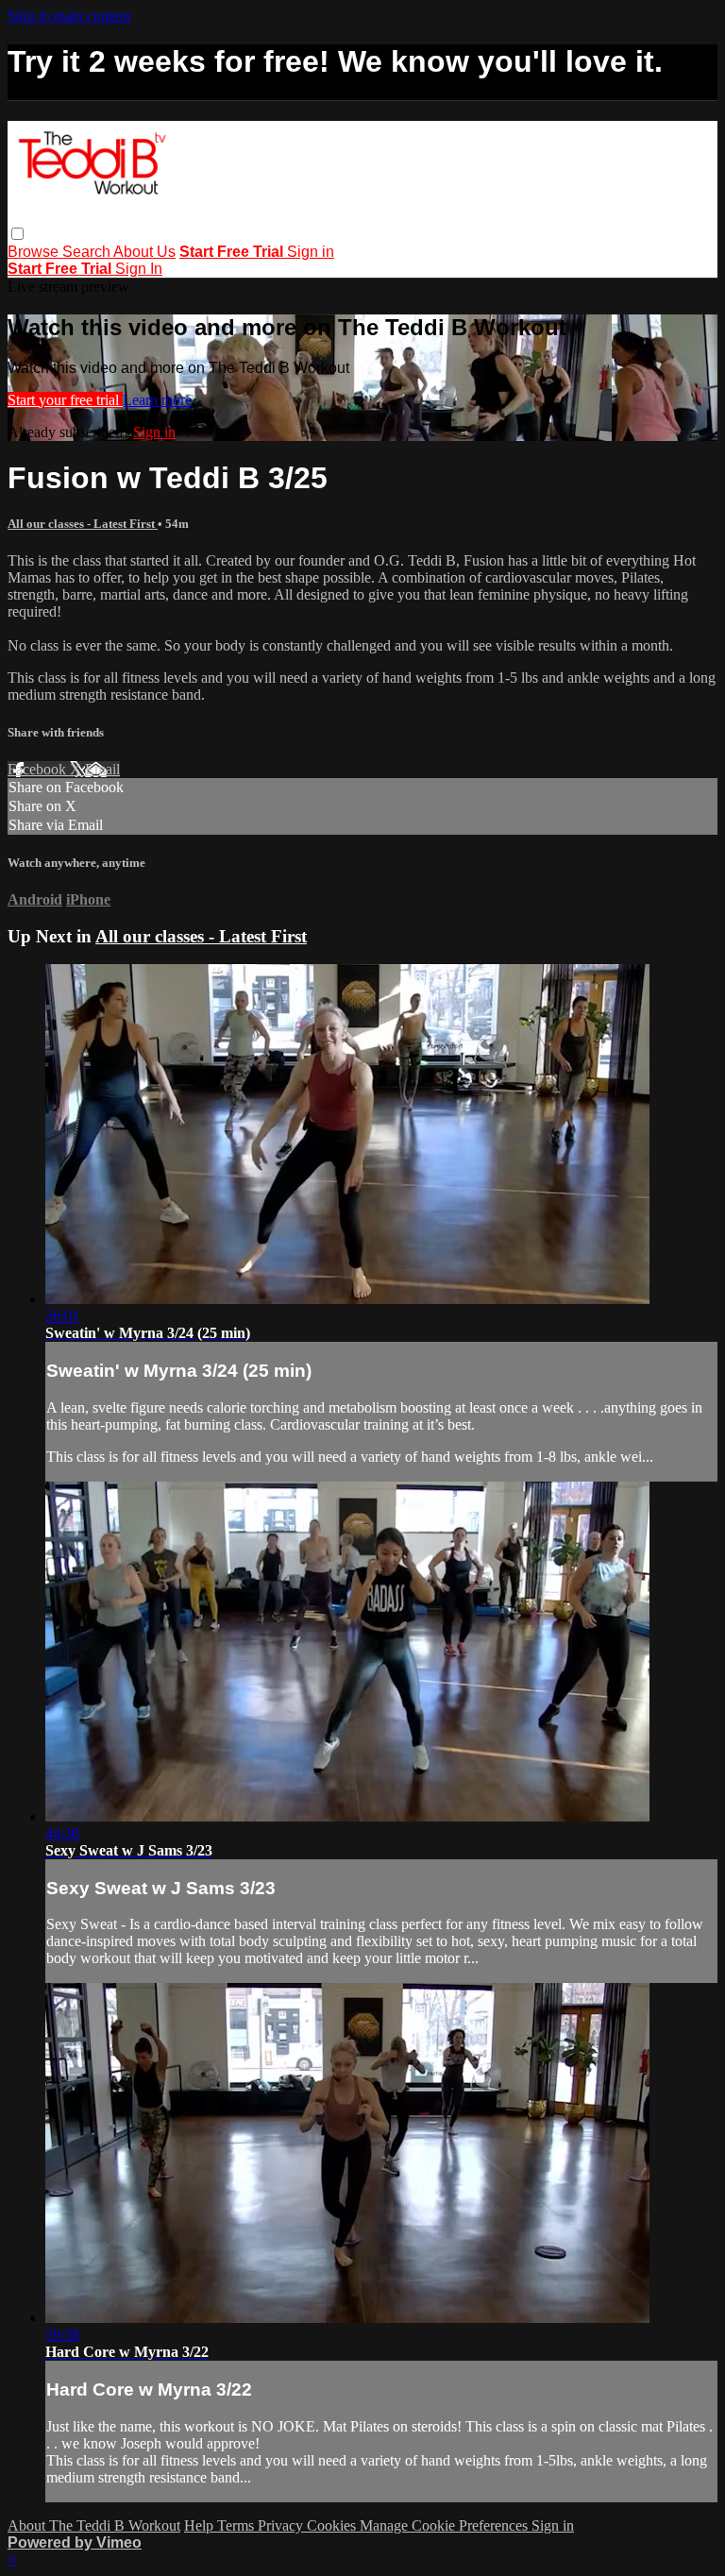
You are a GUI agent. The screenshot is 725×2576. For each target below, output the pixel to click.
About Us (144, 252)
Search (88, 252)
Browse (35, 252)
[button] (17, 234)
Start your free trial (65, 400)
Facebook (39, 769)
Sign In (139, 269)
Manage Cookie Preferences (446, 2525)
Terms (237, 2525)
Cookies (333, 2525)
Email (102, 769)
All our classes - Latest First (83, 524)
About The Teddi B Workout (94, 2525)
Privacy (282, 2525)
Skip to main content (69, 16)
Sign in (311, 252)
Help (201, 2525)
